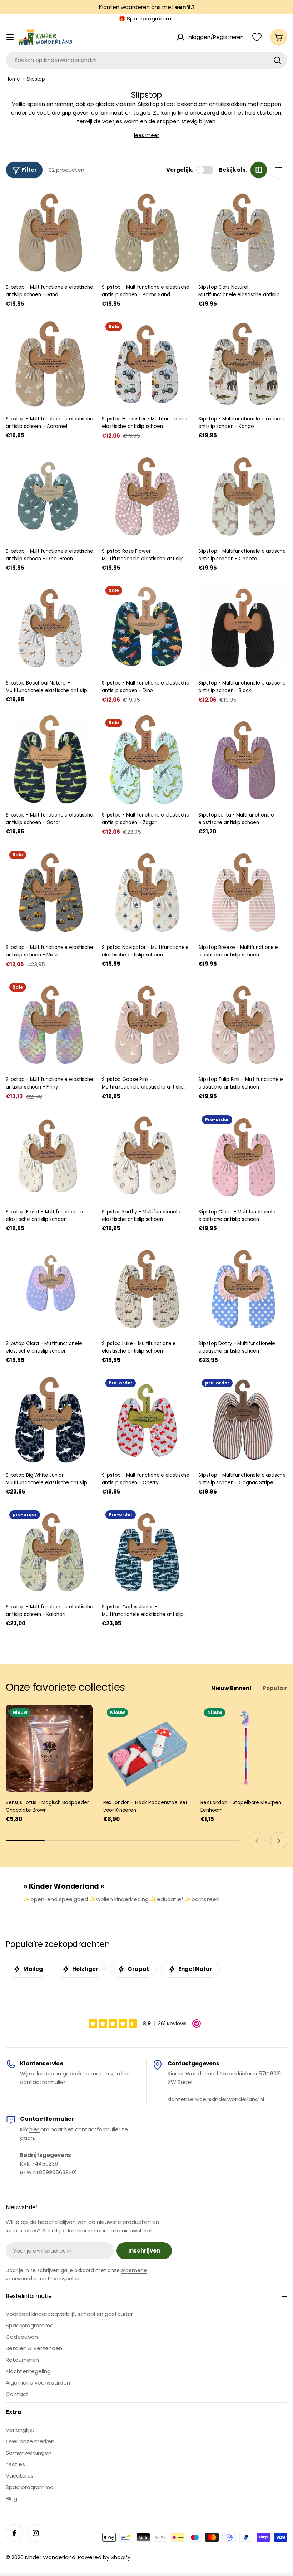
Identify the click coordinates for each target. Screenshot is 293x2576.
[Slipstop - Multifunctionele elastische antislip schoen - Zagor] (146, 759)
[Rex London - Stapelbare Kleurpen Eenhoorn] (244, 1748)
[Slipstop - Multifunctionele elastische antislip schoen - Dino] (146, 627)
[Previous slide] (257, 1841)
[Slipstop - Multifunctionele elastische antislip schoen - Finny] (50, 1024)
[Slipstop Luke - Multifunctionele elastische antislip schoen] (146, 1288)
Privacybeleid (64, 2279)
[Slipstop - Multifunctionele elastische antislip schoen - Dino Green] (50, 495)
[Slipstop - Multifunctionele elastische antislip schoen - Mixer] (50, 892)
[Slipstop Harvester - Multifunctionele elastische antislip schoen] (146, 363)
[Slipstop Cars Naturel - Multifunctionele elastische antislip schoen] (243, 232)
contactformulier (43, 2082)
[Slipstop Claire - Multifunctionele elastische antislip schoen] (243, 1156)
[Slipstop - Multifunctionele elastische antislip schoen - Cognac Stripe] (243, 1420)
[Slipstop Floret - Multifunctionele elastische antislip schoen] (50, 1156)
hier (35, 2129)
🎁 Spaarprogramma (147, 18)
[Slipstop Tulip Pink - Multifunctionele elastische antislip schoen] (243, 1024)
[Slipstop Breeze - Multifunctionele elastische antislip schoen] (243, 892)
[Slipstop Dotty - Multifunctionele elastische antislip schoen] (243, 1288)
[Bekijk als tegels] (259, 170)
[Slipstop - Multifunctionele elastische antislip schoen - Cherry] (146, 1420)
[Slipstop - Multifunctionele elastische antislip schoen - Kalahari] (50, 1551)
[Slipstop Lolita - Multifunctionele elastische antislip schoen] (243, 759)
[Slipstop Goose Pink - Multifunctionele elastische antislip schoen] (146, 1024)
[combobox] (146, 60)
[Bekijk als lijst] (279, 170)
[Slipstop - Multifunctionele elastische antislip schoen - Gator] (50, 759)
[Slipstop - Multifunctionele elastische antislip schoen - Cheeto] (243, 495)
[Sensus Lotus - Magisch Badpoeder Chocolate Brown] (49, 1748)
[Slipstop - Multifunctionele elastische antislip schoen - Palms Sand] (146, 232)
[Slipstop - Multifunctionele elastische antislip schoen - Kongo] (243, 363)
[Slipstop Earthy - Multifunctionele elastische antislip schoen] (146, 1156)
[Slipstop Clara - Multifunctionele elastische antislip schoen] (50, 1288)
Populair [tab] (275, 1688)
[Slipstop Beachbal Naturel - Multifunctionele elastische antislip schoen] (50, 627)
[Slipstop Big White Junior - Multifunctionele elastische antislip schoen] (50, 1420)
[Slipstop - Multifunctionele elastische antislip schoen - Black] (243, 627)
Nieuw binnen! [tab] (231, 1688)
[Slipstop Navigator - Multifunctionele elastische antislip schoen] (146, 892)
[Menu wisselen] (10, 37)
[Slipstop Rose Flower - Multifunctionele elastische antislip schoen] (146, 495)
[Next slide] (279, 1841)
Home (13, 79)
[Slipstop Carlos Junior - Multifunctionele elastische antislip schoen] (146, 1551)
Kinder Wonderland (50, 2557)
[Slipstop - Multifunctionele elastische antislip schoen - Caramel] (50, 363)
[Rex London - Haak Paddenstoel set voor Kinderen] (147, 1748)
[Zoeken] (277, 60)
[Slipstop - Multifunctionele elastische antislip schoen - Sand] (50, 232)
